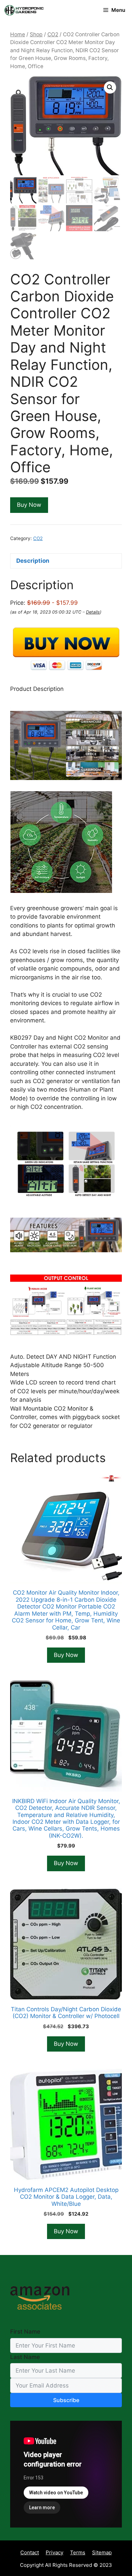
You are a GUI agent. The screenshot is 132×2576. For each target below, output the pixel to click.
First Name (25, 2332)
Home (18, 34)
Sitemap (102, 2552)
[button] (110, 87)
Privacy (54, 2552)
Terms (78, 2552)
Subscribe (66, 2400)
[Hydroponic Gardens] (24, 10)
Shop (36, 34)
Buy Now (29, 505)
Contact (30, 2552)
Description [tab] (33, 561)
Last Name (25, 2357)
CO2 (53, 34)
